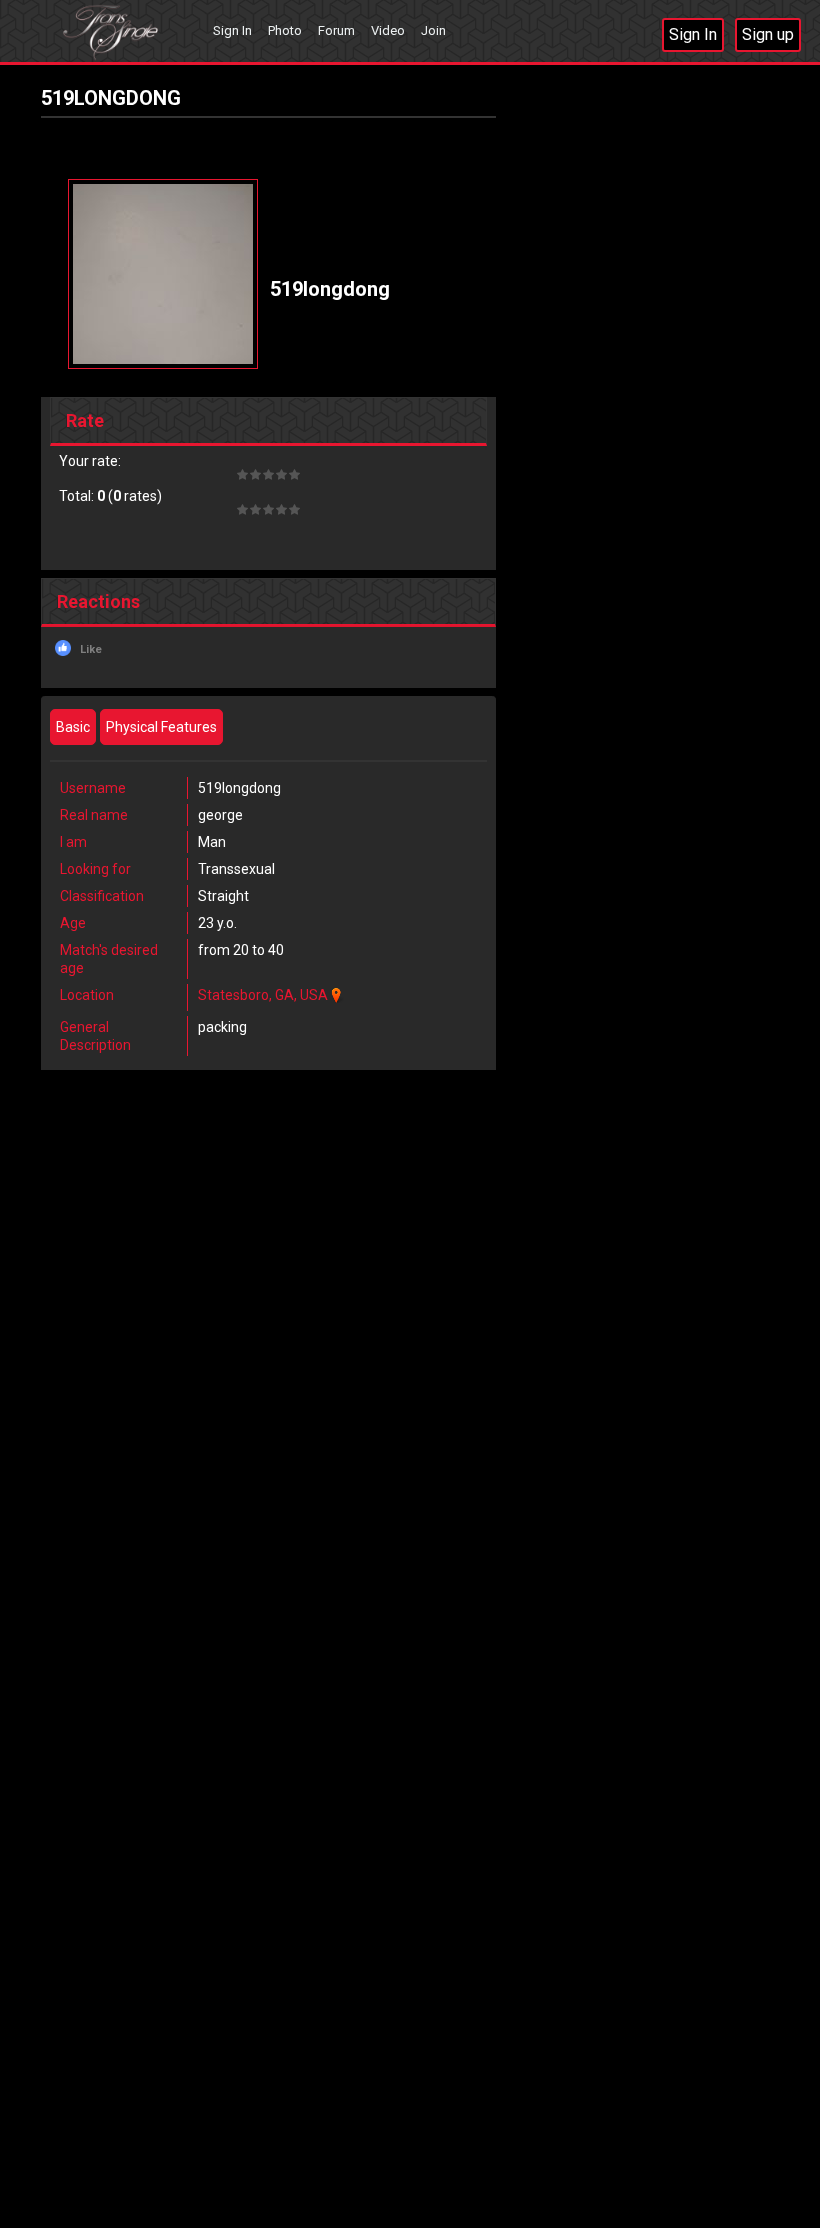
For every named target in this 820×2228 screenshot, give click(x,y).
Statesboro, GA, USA (263, 995)
